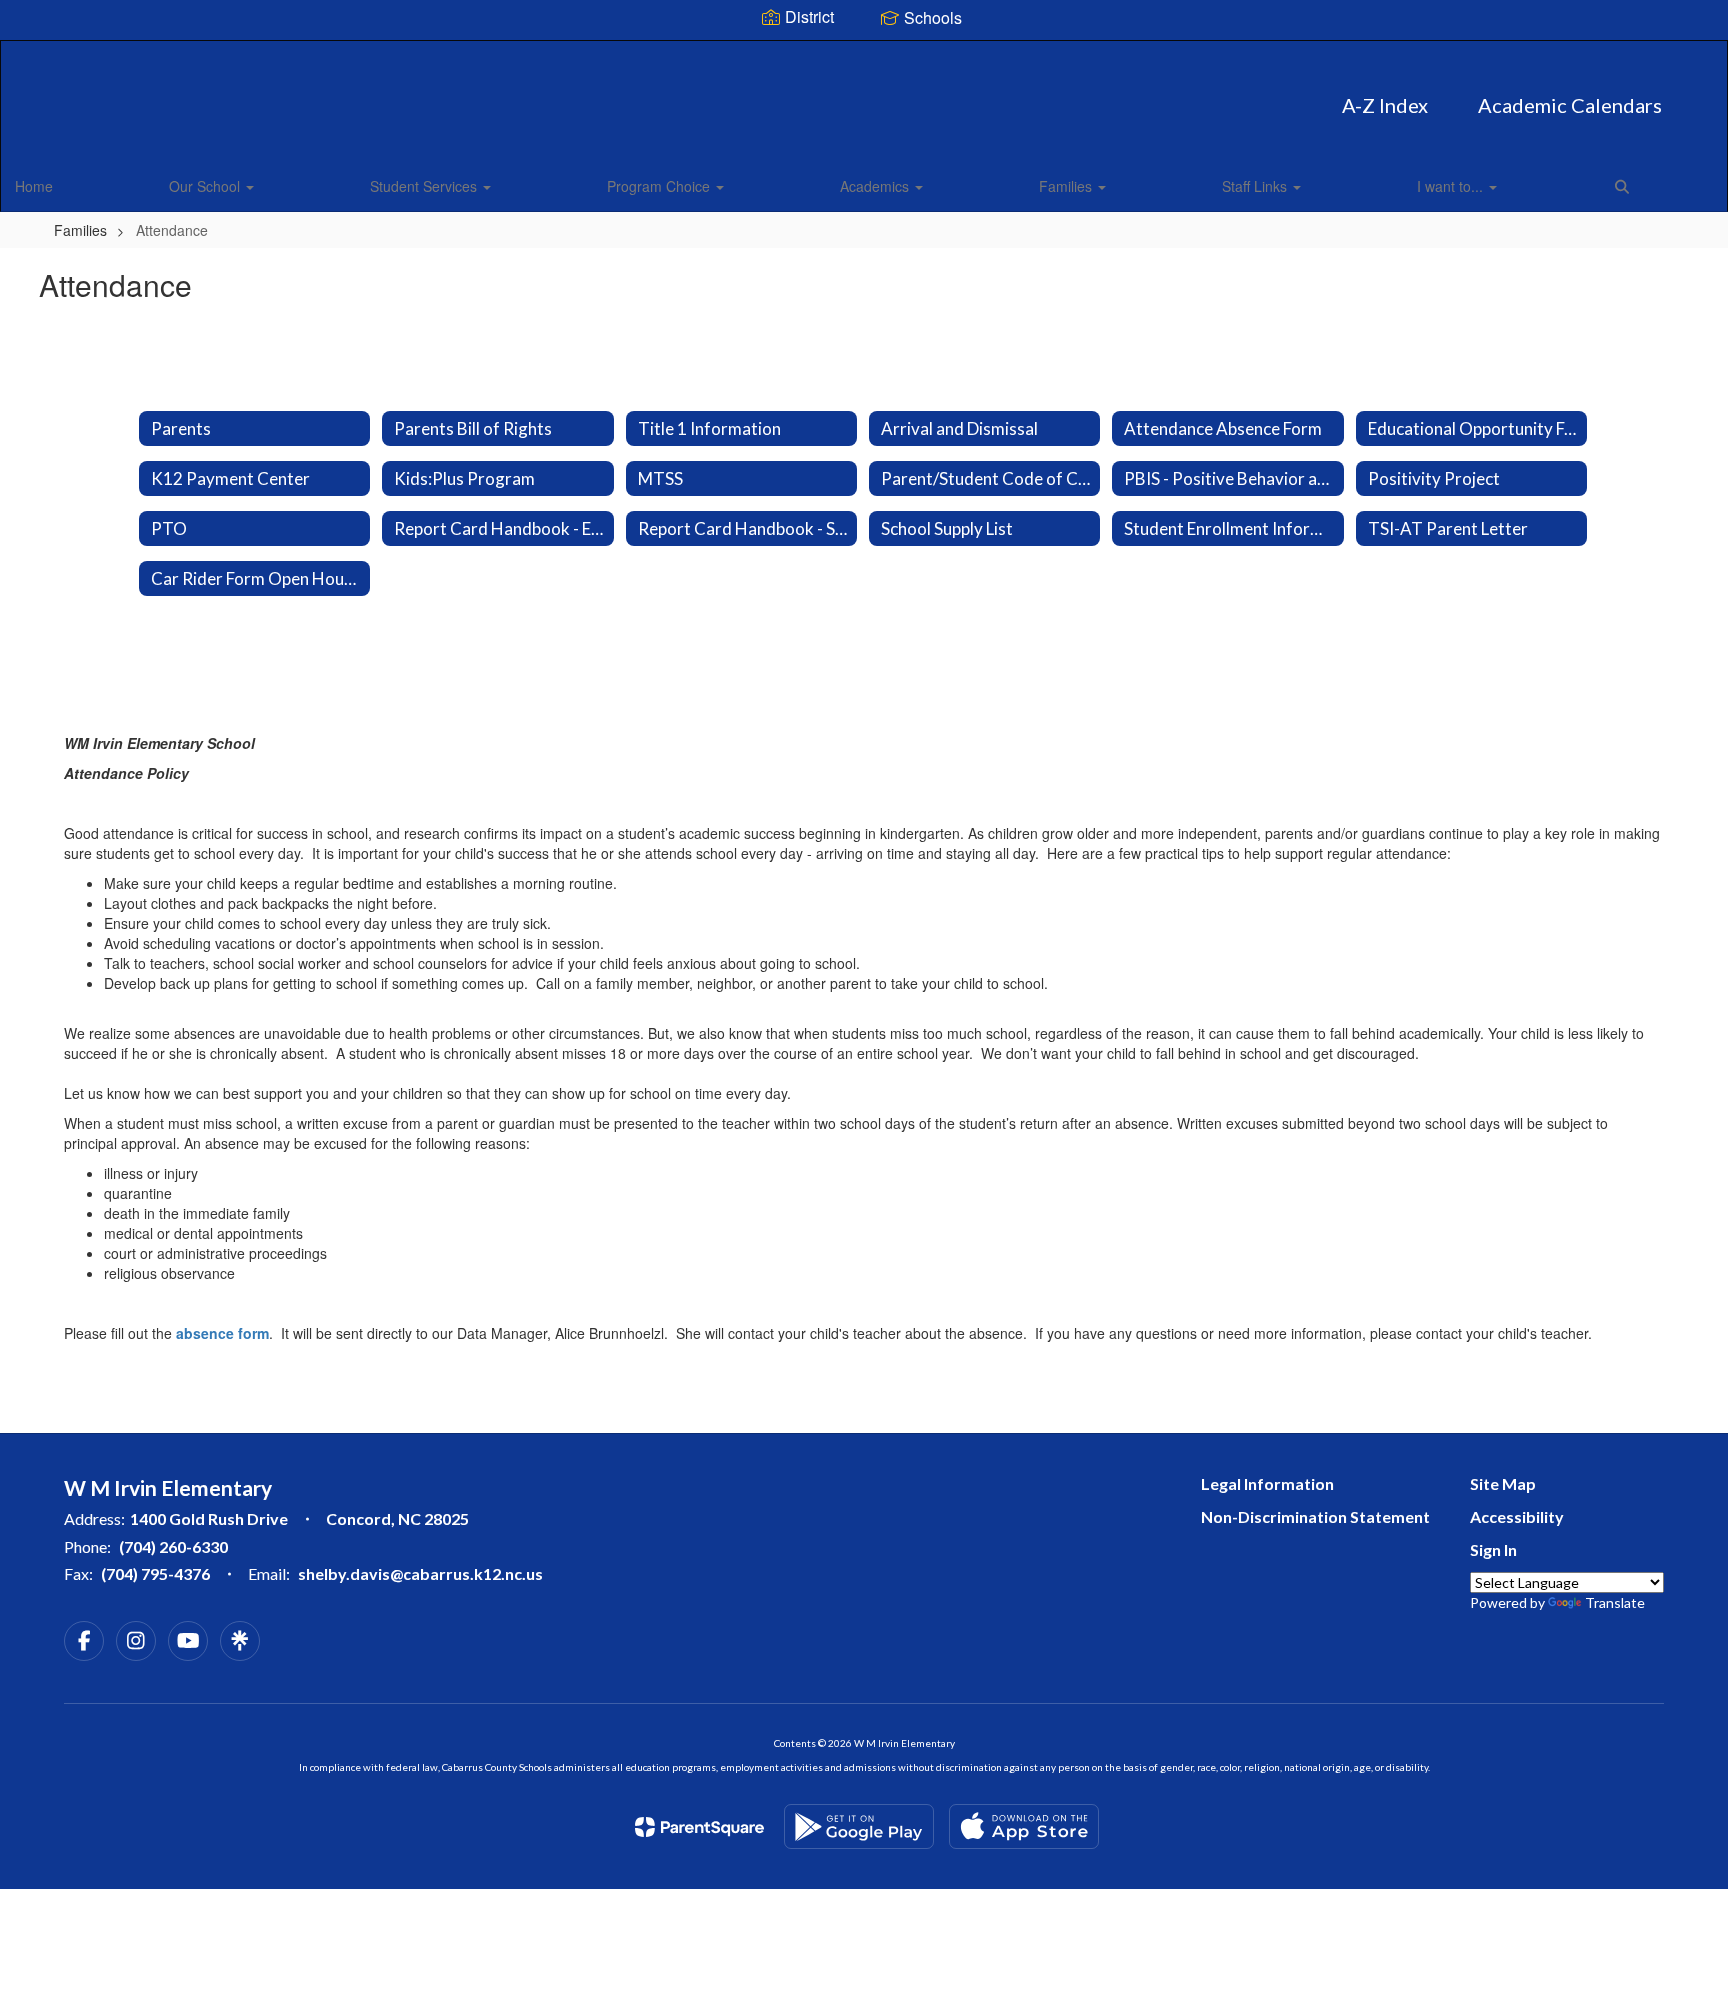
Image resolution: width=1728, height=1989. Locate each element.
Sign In (1493, 1549)
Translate (1615, 1602)
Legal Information (1267, 1483)
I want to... (1452, 186)
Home (34, 186)
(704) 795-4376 (155, 1573)
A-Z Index (1385, 105)
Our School (206, 186)
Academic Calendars (1570, 105)
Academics (876, 186)
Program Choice (660, 186)
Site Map (1503, 1483)
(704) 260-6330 (173, 1546)
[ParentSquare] (699, 1827)
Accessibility (1517, 1516)
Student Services (425, 186)
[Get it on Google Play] (859, 1826)
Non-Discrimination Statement (1315, 1516)
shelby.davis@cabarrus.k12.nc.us (420, 1573)
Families (1067, 186)
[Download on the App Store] (1024, 1826)
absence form (222, 1333)
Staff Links (1256, 186)
